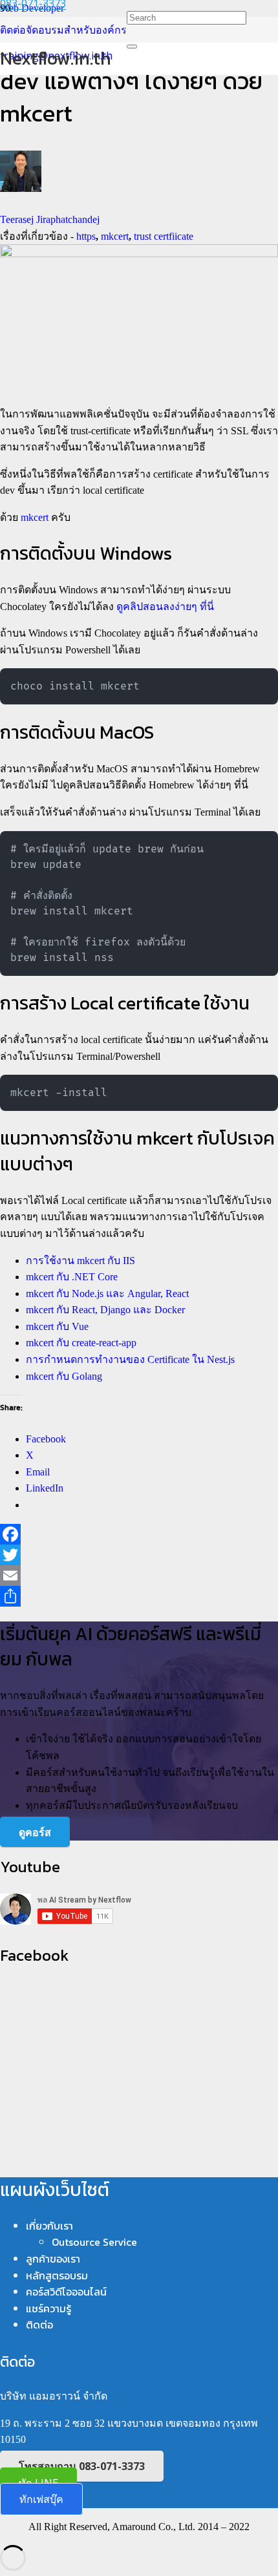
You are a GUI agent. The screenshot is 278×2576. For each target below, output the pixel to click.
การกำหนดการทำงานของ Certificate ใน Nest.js (130, 1359)
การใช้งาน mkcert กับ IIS (80, 1261)
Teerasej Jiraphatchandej (50, 219)
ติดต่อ (39, 2325)
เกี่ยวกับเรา (49, 2226)
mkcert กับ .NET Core (72, 1277)
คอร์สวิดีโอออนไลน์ (66, 2292)
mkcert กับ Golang (64, 1376)
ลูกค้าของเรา (53, 2259)
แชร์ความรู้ (48, 2308)
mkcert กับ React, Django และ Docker (105, 1310)
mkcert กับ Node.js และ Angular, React (107, 1293)
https (86, 236)
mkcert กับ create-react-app (81, 1343)
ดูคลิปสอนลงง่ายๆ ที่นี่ (165, 607)
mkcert (115, 236)
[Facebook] (139, 1534)
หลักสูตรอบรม (57, 2275)
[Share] (139, 1596)
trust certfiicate (164, 236)
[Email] (139, 1576)
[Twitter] (139, 1555)
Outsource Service (94, 2242)
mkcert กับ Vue (57, 1326)
